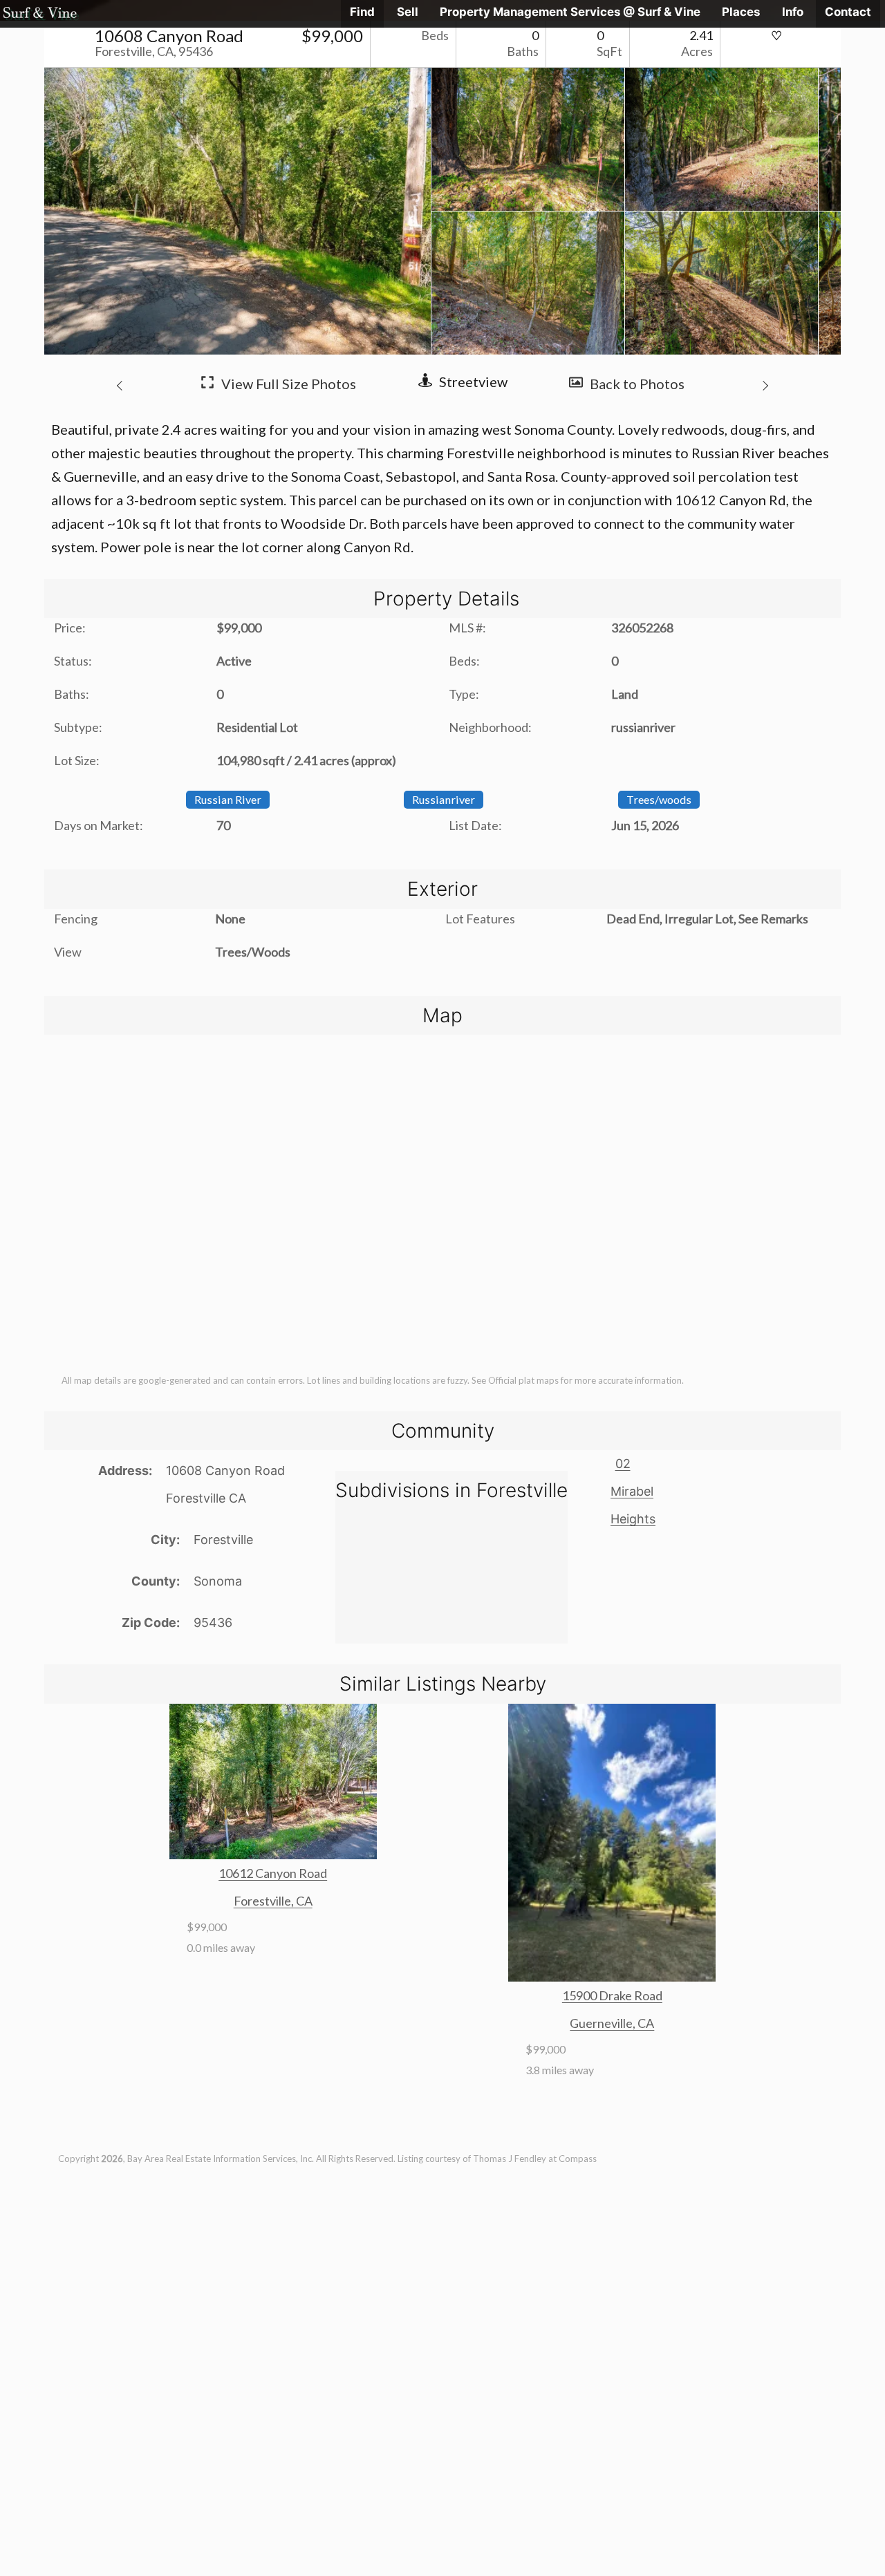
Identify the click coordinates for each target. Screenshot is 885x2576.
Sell (408, 12)
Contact (848, 12)
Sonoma (218, 1581)
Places (741, 12)
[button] (122, 384)
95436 (213, 1623)
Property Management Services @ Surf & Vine (570, 12)
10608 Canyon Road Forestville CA (225, 1484)
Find (362, 12)
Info (793, 12)
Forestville (223, 1540)
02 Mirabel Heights (633, 1491)
